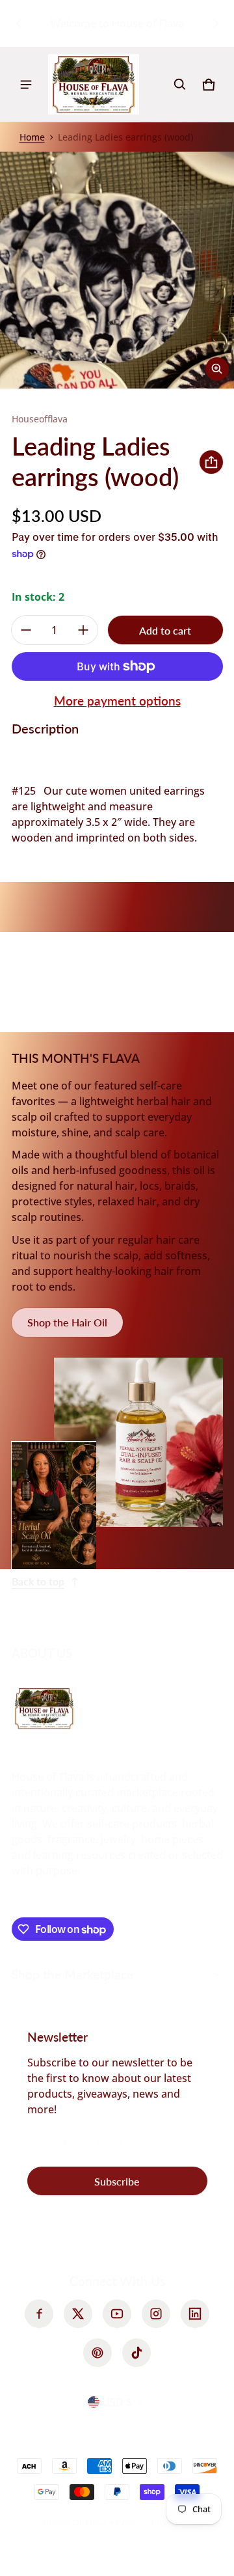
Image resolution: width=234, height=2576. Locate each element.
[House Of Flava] (94, 84)
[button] (180, 85)
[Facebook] (39, 2314)
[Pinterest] (97, 2353)
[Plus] (83, 630)
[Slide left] (19, 23)
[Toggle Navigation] (26, 85)
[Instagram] (156, 2314)
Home (32, 137)
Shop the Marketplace (72, 1974)
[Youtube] (117, 2314)
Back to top (38, 1581)
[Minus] (26, 630)
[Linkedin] (195, 2314)
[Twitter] (78, 2314)
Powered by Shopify (159, 2522)
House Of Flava (76, 2522)
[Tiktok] (136, 2353)
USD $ (117, 2402)
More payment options (117, 701)
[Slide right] (216, 23)
